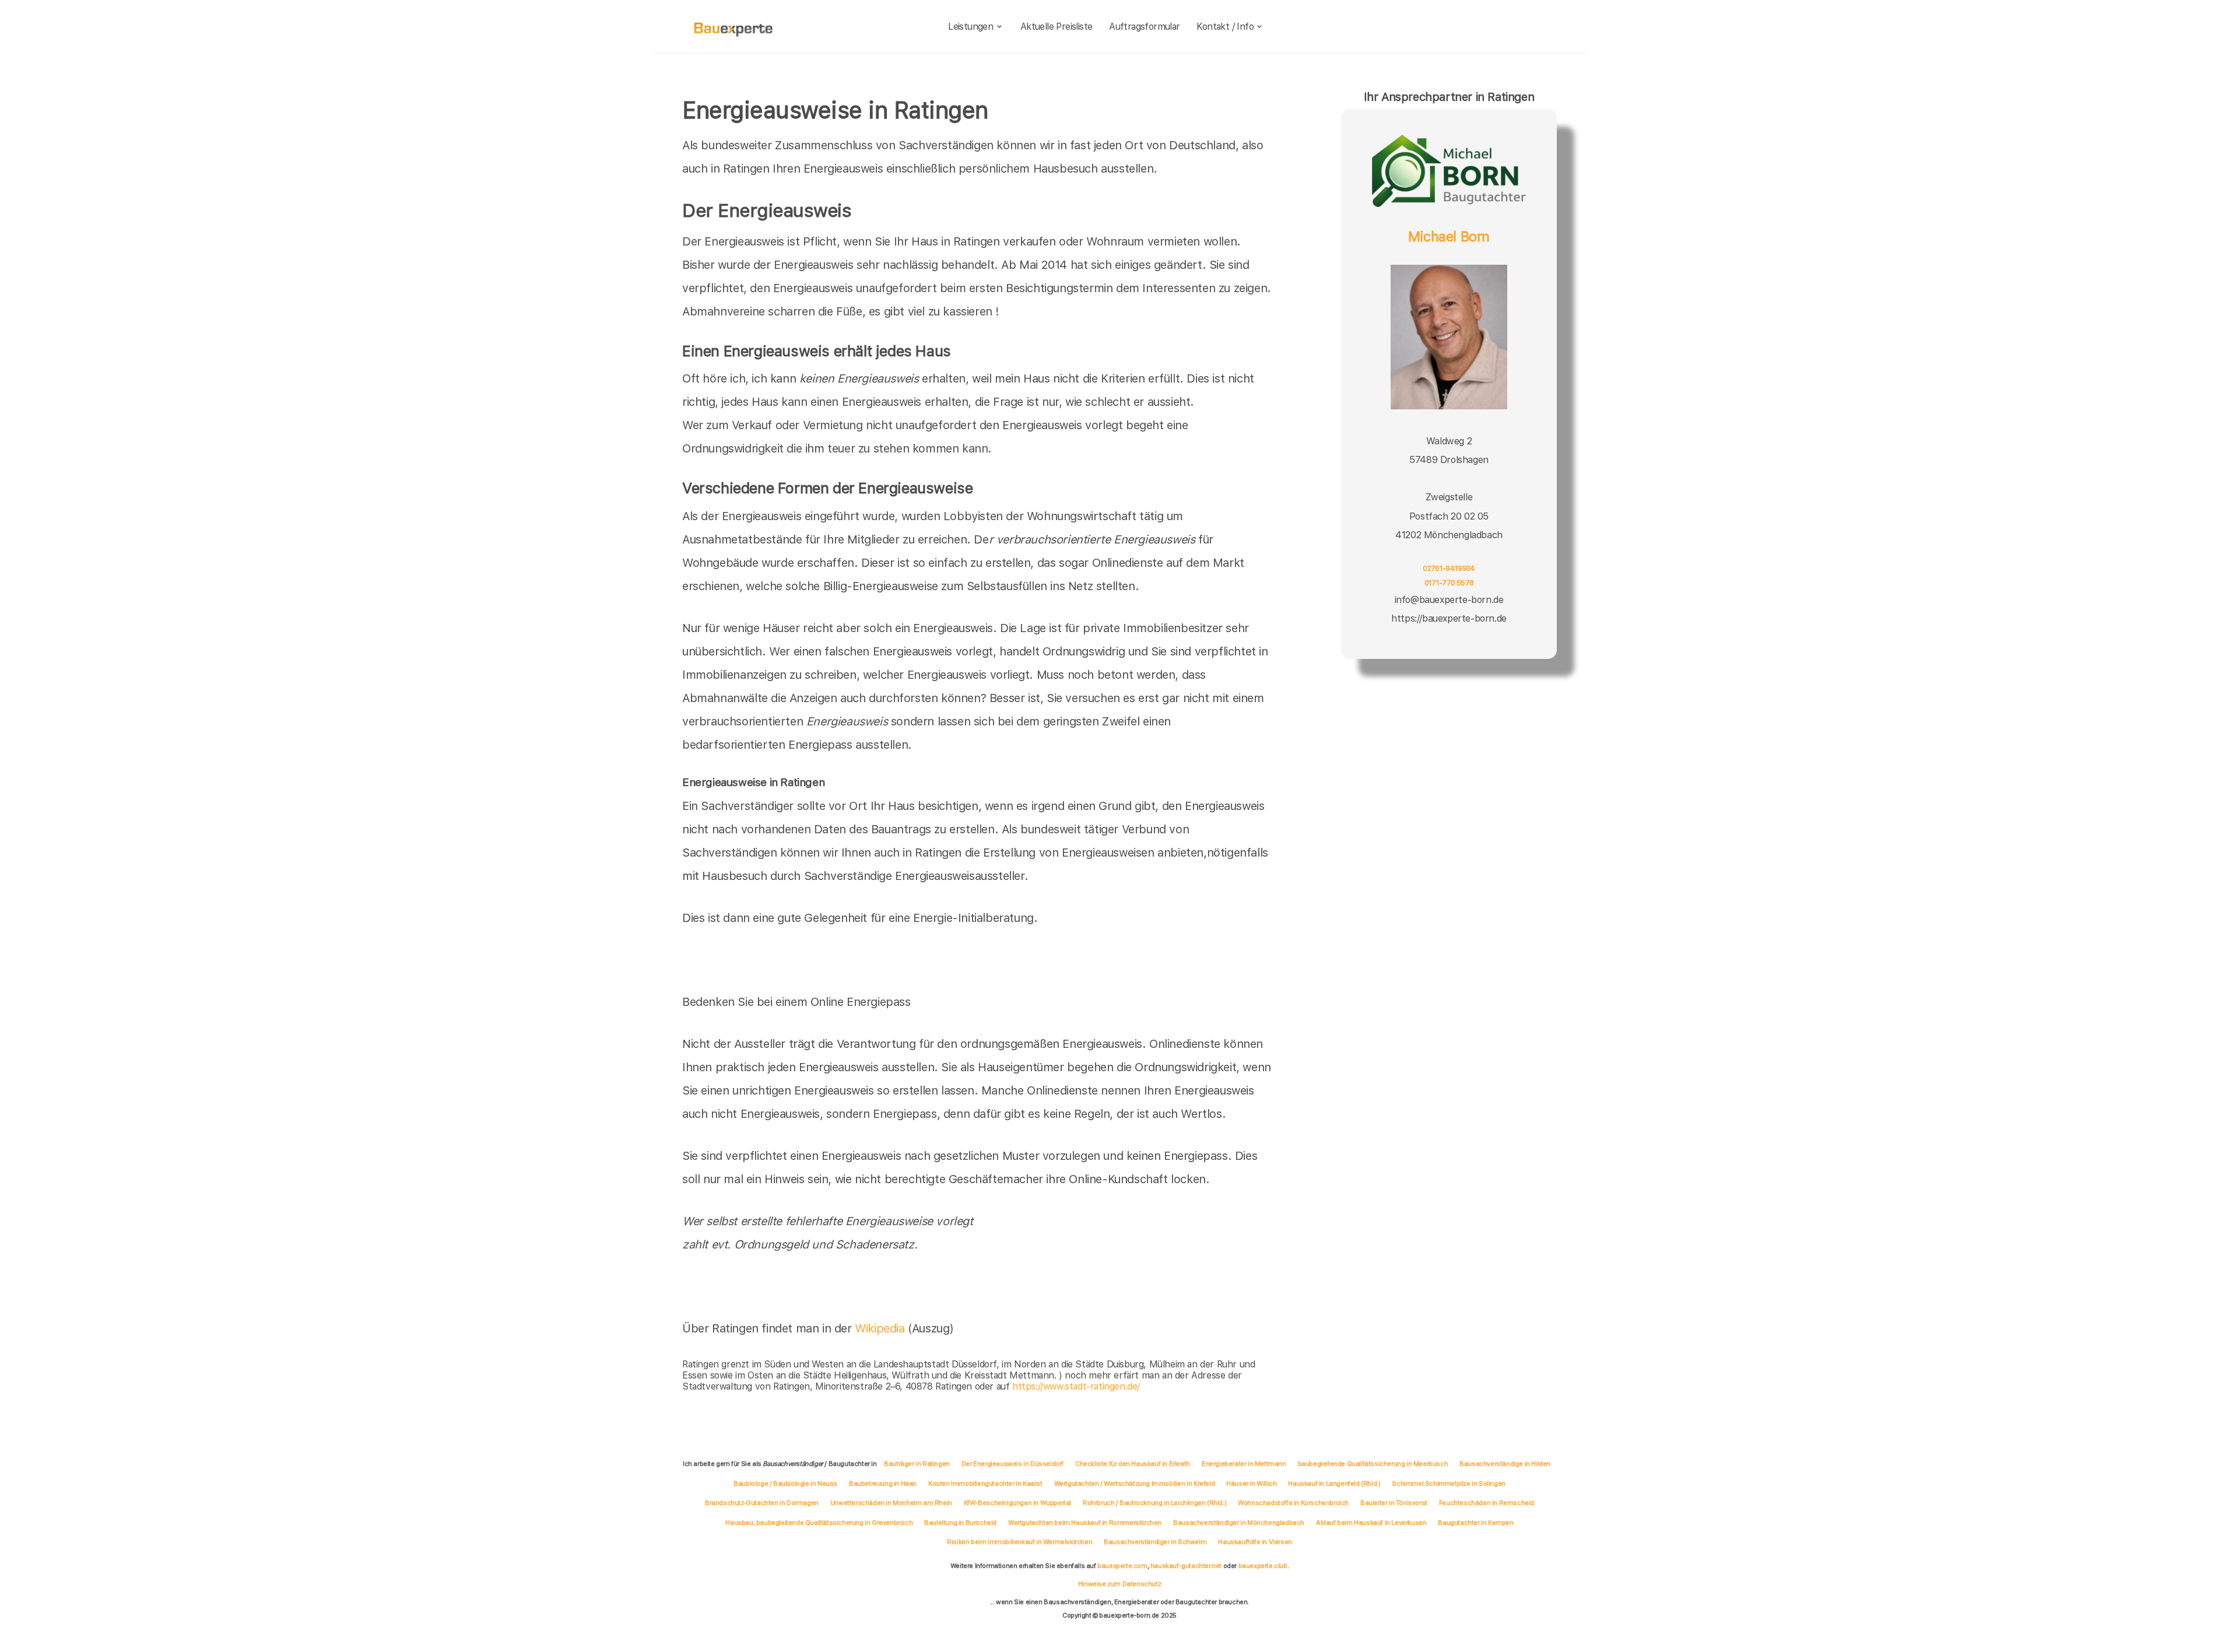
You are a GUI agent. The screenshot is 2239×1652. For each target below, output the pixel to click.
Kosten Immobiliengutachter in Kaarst (985, 1483)
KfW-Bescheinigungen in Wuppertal (1017, 1503)
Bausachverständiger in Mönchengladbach (1239, 1523)
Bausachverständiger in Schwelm (1155, 1542)
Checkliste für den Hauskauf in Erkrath (1133, 1464)
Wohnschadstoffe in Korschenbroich (1293, 1503)
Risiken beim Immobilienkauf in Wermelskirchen (1020, 1542)
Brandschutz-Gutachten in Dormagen (762, 1503)
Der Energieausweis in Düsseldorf (1013, 1464)
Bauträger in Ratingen (917, 1464)
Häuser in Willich (1251, 1483)
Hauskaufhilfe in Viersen (1255, 1542)
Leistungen (971, 27)
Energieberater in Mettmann (1244, 1464)
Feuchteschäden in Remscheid (1487, 1503)
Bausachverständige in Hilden (1505, 1464)
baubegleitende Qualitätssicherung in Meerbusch (1373, 1464)
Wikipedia (881, 1328)
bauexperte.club (1263, 1566)
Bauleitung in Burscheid (960, 1523)
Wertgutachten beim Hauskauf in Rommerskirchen (1085, 1523)
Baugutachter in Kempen (1475, 1523)
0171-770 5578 (1449, 583)
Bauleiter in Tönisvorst (1394, 1503)
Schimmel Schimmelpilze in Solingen (1448, 1483)
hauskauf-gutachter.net (1186, 1566)
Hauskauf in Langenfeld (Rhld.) (1334, 1483)
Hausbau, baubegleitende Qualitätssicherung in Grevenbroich (819, 1523)
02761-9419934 (1449, 568)
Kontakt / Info (1225, 27)
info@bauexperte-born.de (1449, 600)
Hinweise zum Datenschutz (1119, 1584)
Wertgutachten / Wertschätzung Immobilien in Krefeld (1135, 1483)
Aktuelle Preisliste (1057, 27)
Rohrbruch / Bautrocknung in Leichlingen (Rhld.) (1154, 1503)
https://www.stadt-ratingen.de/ (1076, 1386)
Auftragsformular (1144, 27)
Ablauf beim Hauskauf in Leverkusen (1371, 1523)
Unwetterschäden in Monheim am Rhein (891, 1503)
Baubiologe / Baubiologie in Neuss (785, 1483)
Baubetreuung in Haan (883, 1483)
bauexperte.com (1122, 1566)
